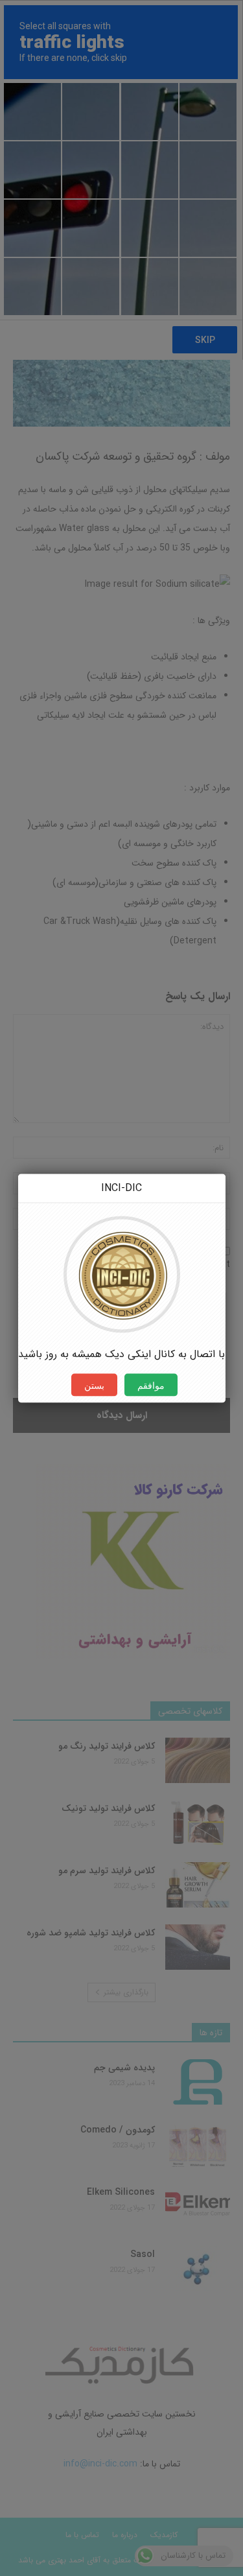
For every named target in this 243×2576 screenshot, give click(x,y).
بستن (94, 1385)
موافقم (151, 1385)
